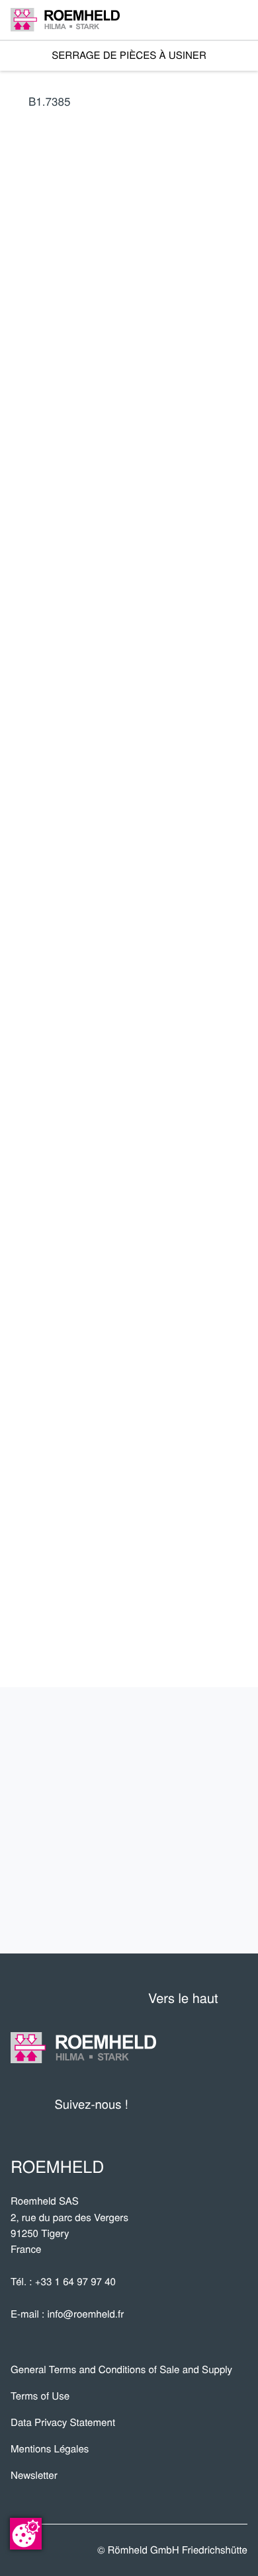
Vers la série (148, 804)
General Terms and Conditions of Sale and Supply (121, 2369)
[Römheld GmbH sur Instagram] (237, 2104)
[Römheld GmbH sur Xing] (212, 2104)
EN (84, 575)
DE (53, 575)
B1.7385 (49, 101)
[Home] (65, 19)
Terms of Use (40, 2396)
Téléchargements (162, 1908)
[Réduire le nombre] (175, 901)
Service (211, 1821)
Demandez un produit (148, 938)
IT (144, 575)
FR (22, 575)
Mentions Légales (50, 2449)
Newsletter (34, 2475)
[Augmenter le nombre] (239, 901)
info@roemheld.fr (85, 2314)
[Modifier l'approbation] (26, 2534)
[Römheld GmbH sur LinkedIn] (188, 2104)
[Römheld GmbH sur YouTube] (158, 2104)
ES (114, 575)
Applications (188, 1777)
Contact (208, 1864)
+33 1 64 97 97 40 (75, 2282)
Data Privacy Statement (63, 2422)
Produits (204, 1734)
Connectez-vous (78, 703)
